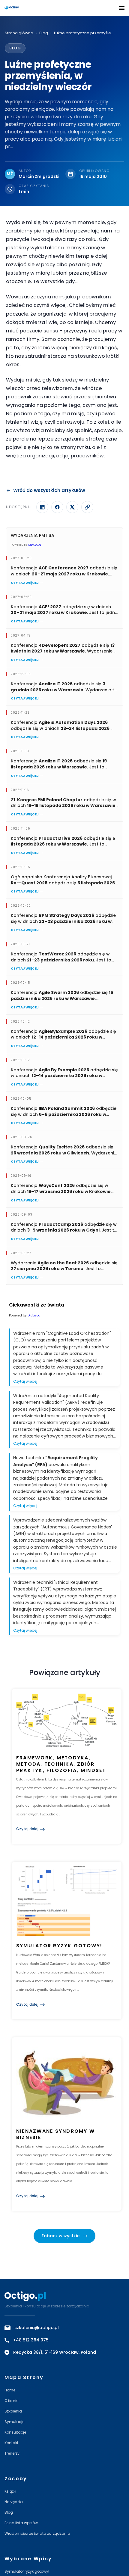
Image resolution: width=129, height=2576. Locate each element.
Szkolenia (13, 2411)
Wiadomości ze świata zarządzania (37, 2533)
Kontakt (11, 2443)
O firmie (11, 2401)
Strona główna (19, 33)
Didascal (35, 545)
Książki (10, 2491)
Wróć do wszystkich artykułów (49, 490)
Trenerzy (12, 2453)
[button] (122, 8)
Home (10, 2390)
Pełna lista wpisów (21, 2523)
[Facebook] (57, 507)
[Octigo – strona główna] (29, 8)
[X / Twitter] (72, 507)
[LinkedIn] (42, 507)
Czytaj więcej (25, 583)
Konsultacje (15, 2432)
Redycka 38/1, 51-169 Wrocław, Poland (55, 2352)
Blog (44, 33)
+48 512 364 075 (31, 2340)
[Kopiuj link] (87, 507)
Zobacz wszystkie (60, 2236)
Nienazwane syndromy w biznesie (55, 2134)
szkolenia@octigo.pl (37, 2328)
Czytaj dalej (27, 1829)
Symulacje (14, 2422)
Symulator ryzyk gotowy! (59, 1946)
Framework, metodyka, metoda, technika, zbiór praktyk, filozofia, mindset (61, 1764)
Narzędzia (14, 2502)
